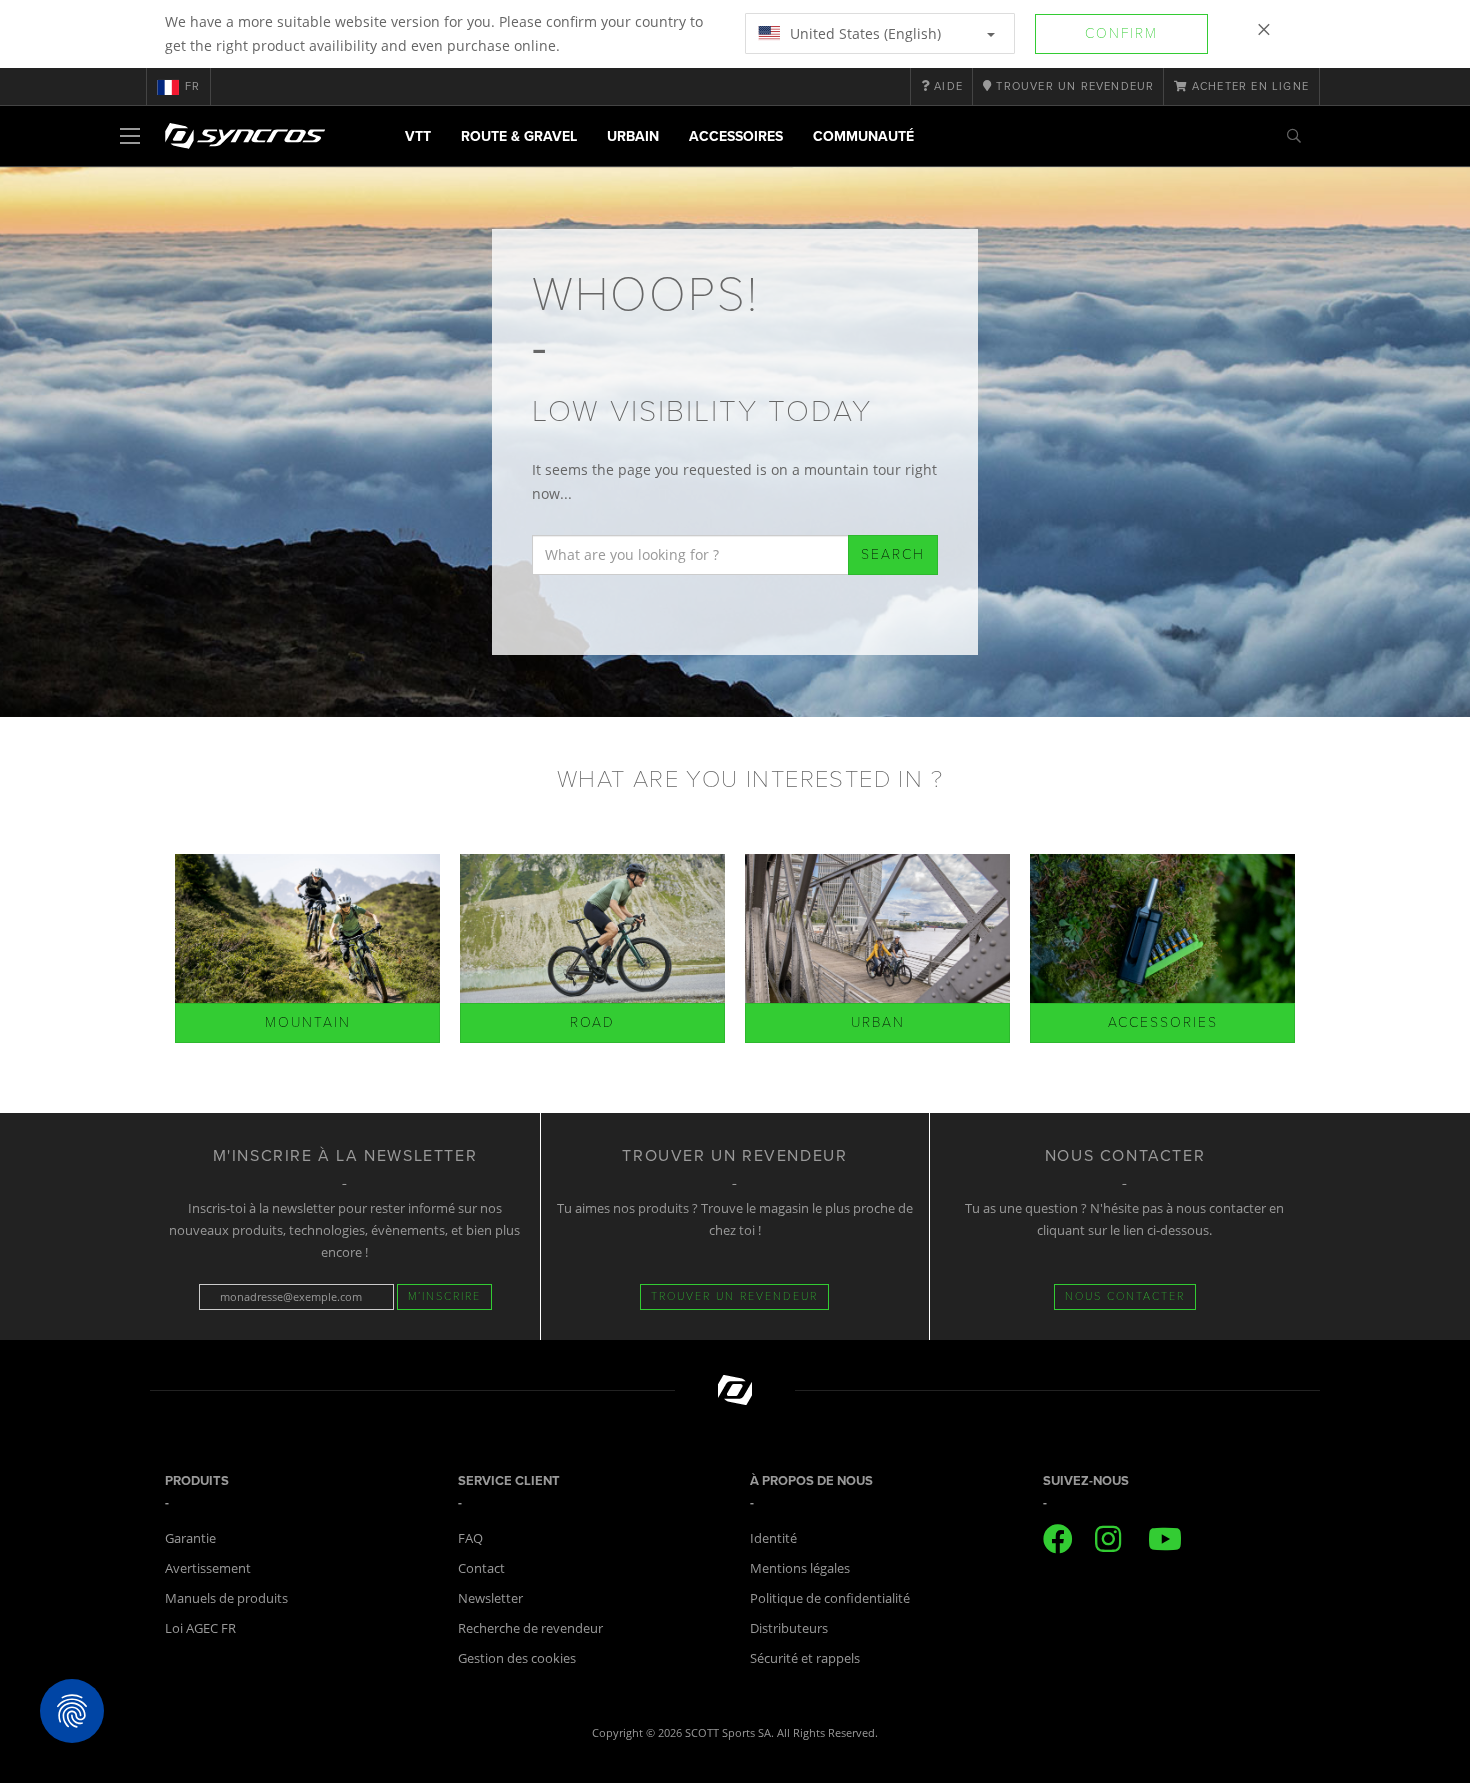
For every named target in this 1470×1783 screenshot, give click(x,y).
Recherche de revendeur (530, 1628)
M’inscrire (444, 1296)
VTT (418, 136)
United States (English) (863, 33)
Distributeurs (789, 1628)
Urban (878, 1022)
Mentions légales (800, 1568)
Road (592, 1022)
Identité (773, 1538)
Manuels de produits (226, 1598)
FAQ (470, 1538)
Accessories (1163, 1022)
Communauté (863, 136)
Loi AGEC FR (200, 1628)
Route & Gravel (519, 136)
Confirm (1121, 33)
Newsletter (490, 1598)
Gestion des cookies (517, 1658)
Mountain (308, 1022)
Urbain (633, 136)
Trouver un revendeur (734, 1296)
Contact (481, 1568)
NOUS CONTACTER (1125, 1296)
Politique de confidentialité (830, 1598)
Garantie (190, 1538)
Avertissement (208, 1568)
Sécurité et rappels (805, 1658)
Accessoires (736, 136)
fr (192, 86)
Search (893, 554)
